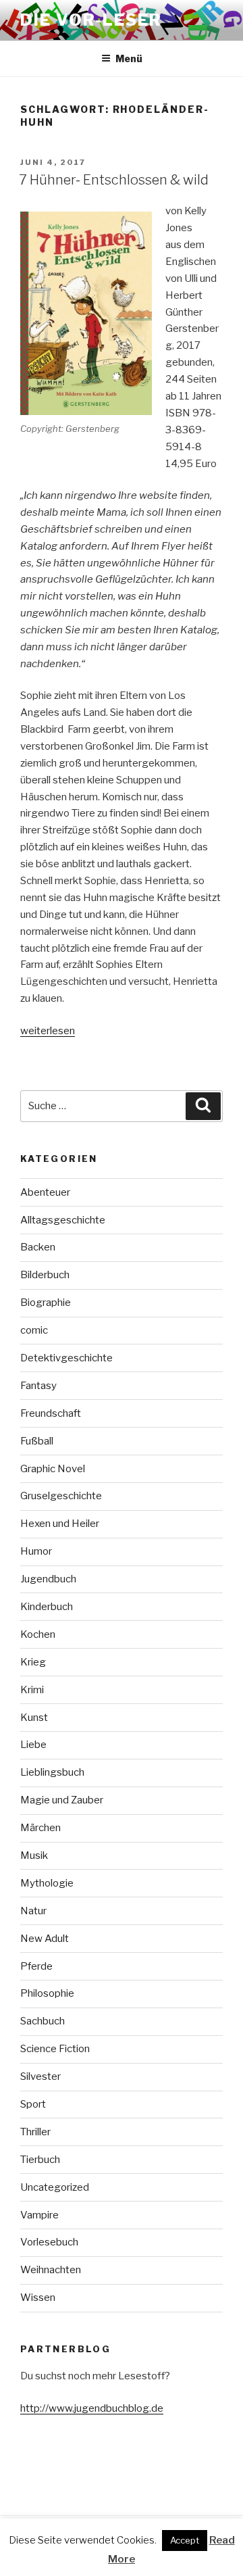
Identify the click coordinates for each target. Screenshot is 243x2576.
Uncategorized (55, 2187)
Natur (33, 1911)
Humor (36, 1551)
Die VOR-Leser (91, 20)
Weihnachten (51, 2270)
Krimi (32, 1690)
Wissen (38, 2298)
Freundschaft (51, 1413)
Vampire (39, 2215)
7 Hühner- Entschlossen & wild (114, 180)
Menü (129, 58)
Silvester (40, 2076)
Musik (34, 1855)
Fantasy (38, 1386)
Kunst (34, 1718)
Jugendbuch (48, 1579)
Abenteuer (45, 1192)
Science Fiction (55, 2049)
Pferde (36, 1966)
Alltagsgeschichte (63, 1220)
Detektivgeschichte (66, 1358)
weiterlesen (48, 1031)
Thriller (35, 2132)
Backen (38, 1247)
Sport (33, 2104)
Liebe (33, 1745)
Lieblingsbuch (52, 1772)
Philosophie (47, 1993)
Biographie (46, 1303)
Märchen (40, 1828)
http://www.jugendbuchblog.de (92, 2408)
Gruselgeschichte (61, 1496)
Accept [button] (185, 2540)
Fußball (37, 1441)
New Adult (45, 1939)
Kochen (38, 1634)
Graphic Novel (53, 1469)
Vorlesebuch (49, 2242)
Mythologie (47, 1883)
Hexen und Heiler (60, 1524)
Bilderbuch (45, 1275)
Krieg (33, 1662)
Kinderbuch (47, 1607)
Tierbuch (40, 2160)
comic (34, 1330)
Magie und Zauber (62, 1800)
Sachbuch (43, 2021)
